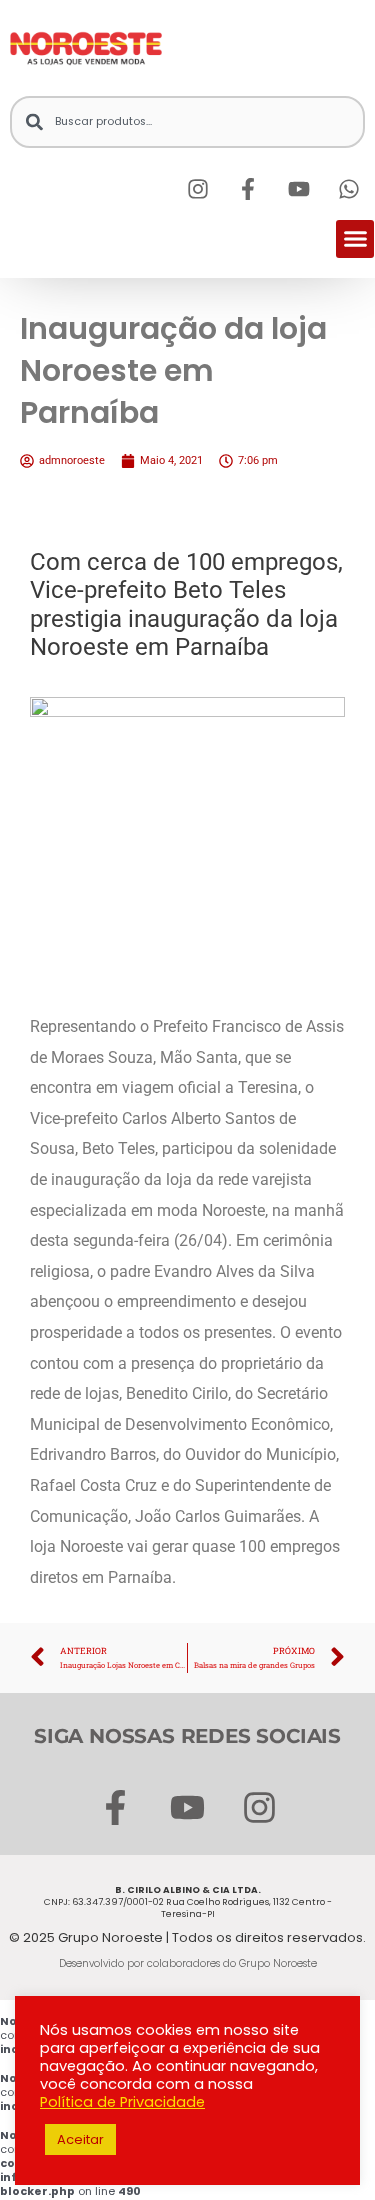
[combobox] (187, 122)
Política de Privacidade (122, 2102)
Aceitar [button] (80, 2139)
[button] (355, 239)
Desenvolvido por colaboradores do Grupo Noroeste (188, 1963)
